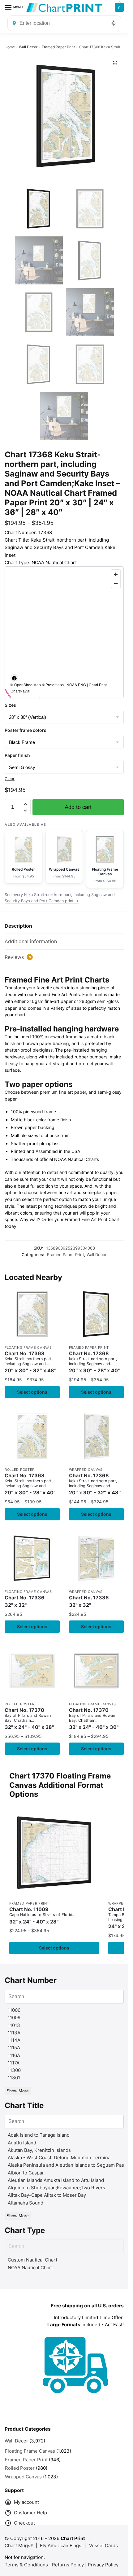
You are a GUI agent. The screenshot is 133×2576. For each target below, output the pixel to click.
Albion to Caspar (26, 2173)
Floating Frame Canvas (28, 1347)
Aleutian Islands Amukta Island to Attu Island (56, 2180)
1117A (14, 2063)
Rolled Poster (20, 1470)
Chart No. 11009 (42, 1916)
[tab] (64, 926)
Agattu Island (22, 2143)
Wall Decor (28, 47)
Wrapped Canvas (86, 1470)
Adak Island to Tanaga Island (39, 2135)
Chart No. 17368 (31, 1362)
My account (26, 2502)
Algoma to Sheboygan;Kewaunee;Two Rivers (56, 2188)
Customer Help (30, 2513)
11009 (14, 2018)
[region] (64, 632)
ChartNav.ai (20, 691)
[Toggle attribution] (14, 678)
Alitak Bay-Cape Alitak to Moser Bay (47, 2195)
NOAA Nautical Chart (30, 2268)
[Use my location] (114, 23)
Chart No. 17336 (25, 1601)
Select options (32, 1392)
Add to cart (78, 807)
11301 (14, 2078)
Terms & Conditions (26, 2565)
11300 (14, 2070)
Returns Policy (68, 2565)
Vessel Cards (103, 2545)
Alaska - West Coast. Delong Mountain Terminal (60, 2158)
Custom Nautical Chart (32, 2260)
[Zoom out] (116, 583)
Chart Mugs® (19, 2545)
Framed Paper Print (58, 47)
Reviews (18, 957)
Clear (10, 779)
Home (10, 47)
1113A (14, 2033)
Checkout (24, 2523)
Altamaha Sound (26, 2203)
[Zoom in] (116, 574)
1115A (14, 2048)
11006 (14, 2010)
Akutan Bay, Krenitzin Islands (39, 2150)
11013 (14, 2025)
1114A (14, 2040)
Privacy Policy (103, 2565)
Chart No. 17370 (29, 1719)
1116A (14, 2055)
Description (18, 926)
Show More (18, 2091)
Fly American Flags (61, 2545)
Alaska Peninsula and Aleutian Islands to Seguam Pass (67, 2165)
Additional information (31, 941)
